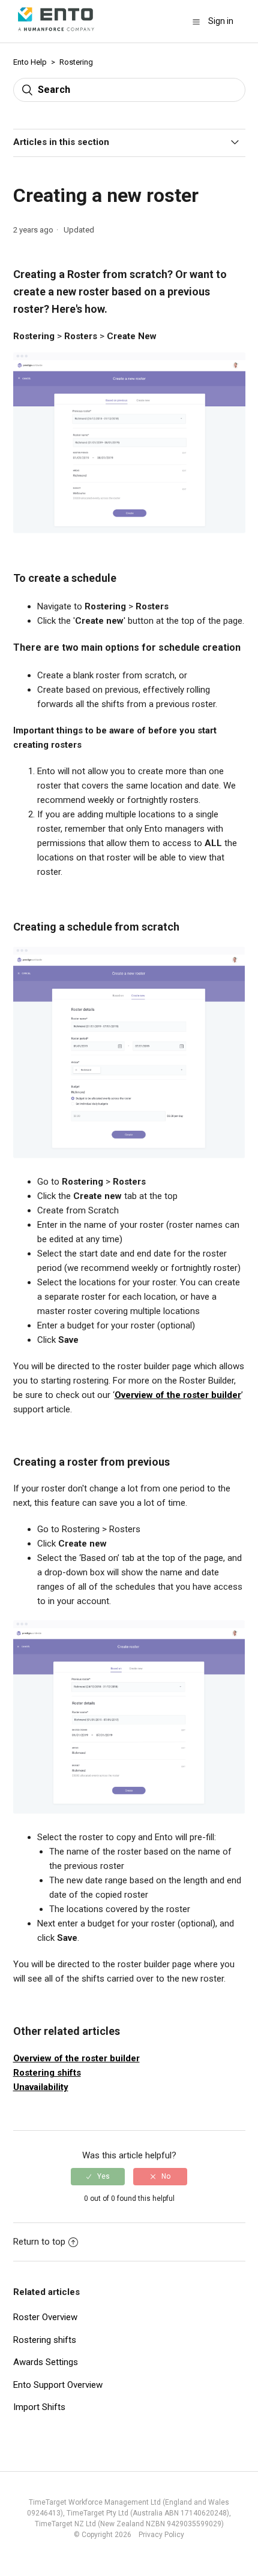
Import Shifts (39, 2407)
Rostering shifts (47, 2073)
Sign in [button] (221, 21)
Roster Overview (45, 2317)
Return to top (39, 2242)
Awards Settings (46, 2362)
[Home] (56, 34)
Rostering (76, 62)
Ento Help (30, 62)
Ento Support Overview (58, 2385)
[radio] (98, 2176)
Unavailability (41, 2087)
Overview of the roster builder (178, 1395)
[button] (196, 22)
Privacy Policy (159, 2535)
